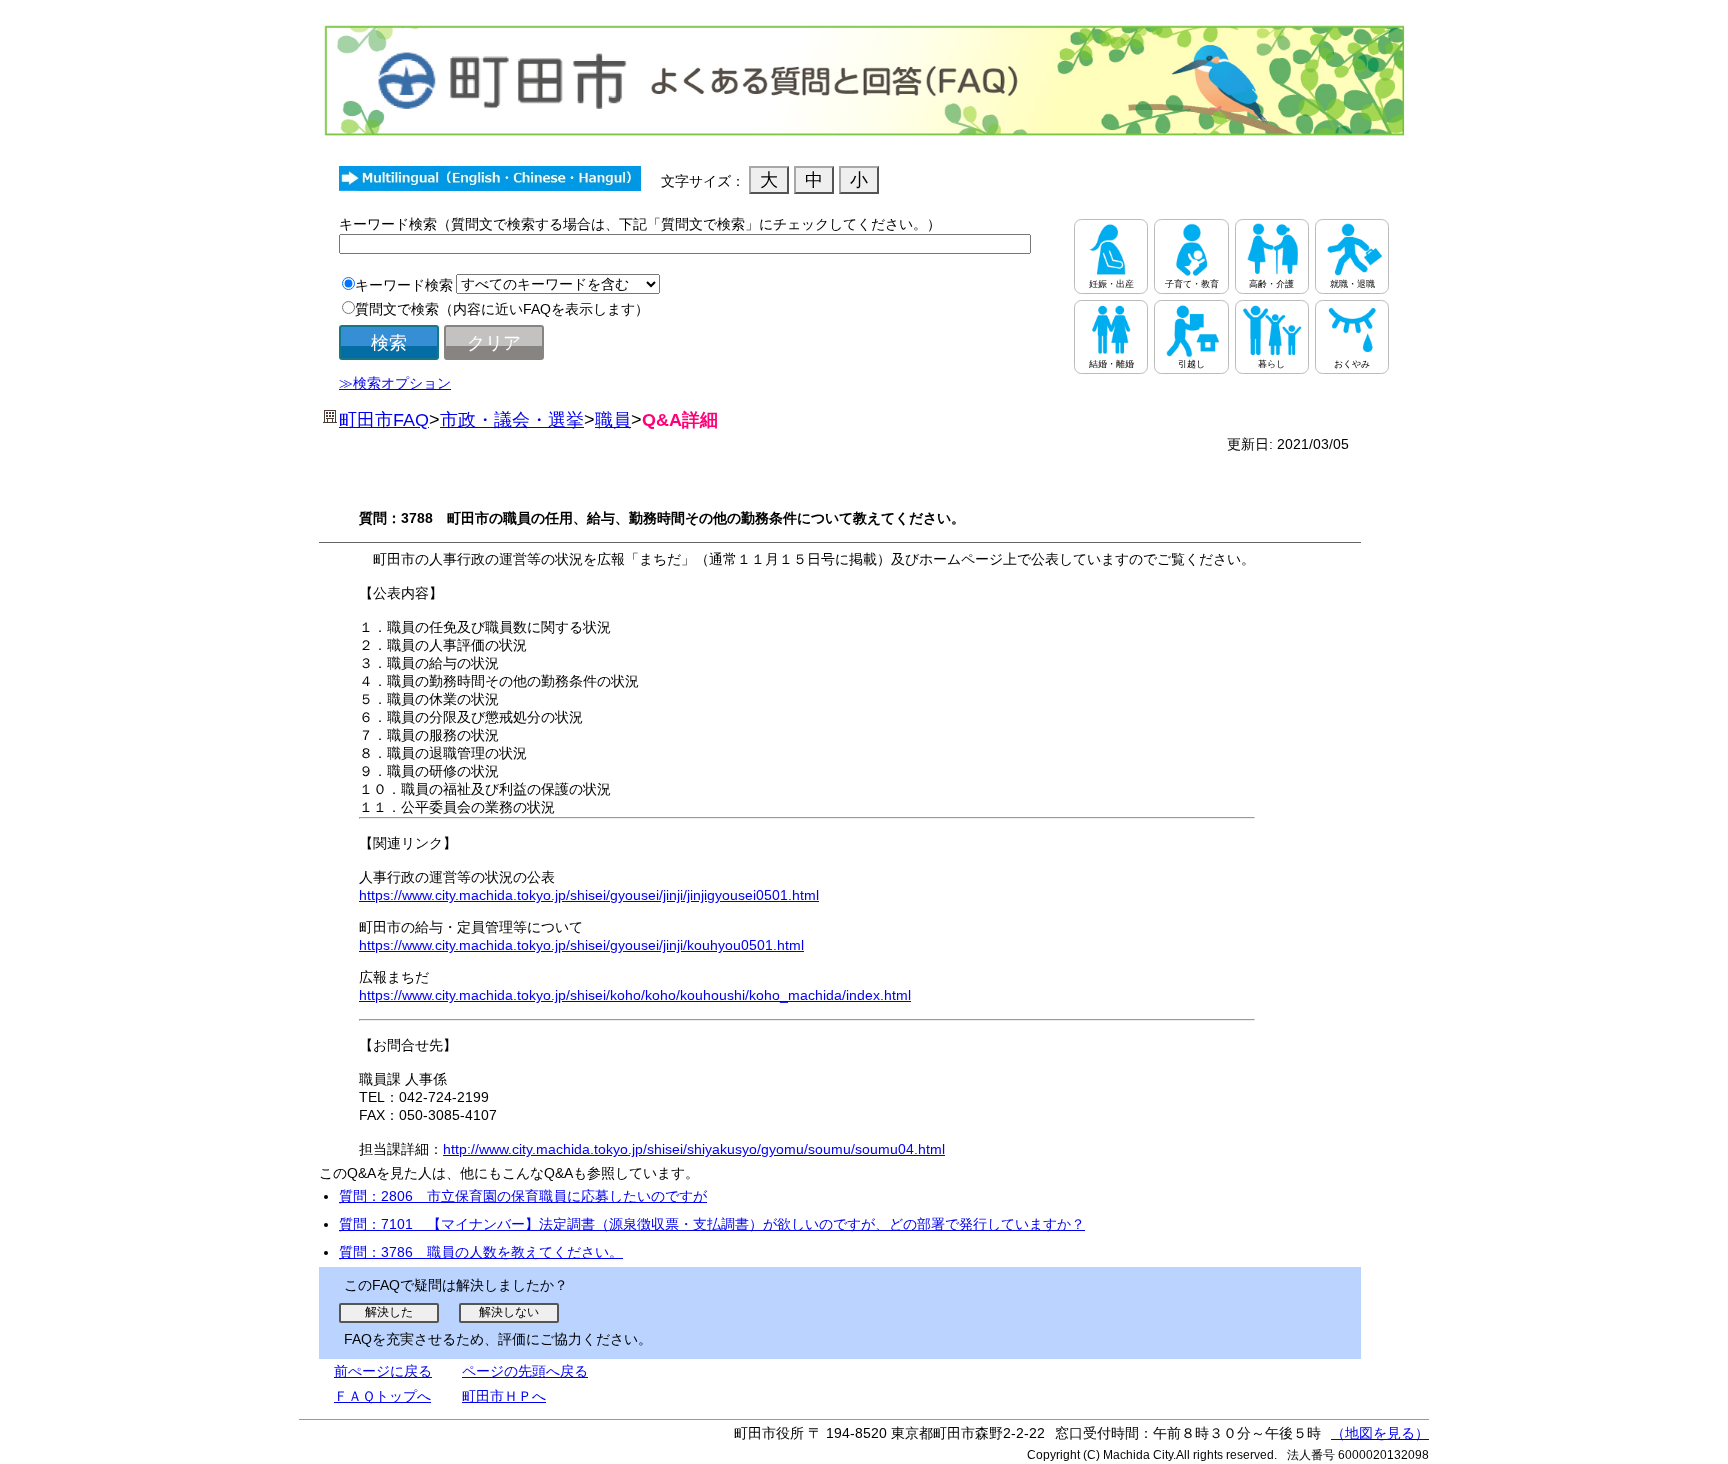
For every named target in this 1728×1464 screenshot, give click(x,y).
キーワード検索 (404, 285)
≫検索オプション (395, 383)
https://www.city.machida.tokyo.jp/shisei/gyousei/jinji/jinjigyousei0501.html (589, 895)
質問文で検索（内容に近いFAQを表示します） (502, 309)
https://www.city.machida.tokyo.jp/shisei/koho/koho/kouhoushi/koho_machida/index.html (635, 995)
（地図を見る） (1380, 1433)
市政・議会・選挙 (512, 420)
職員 (613, 420)
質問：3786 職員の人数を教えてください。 (481, 1252)
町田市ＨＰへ (504, 1396)
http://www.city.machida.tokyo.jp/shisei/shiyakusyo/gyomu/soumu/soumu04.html (694, 1149)
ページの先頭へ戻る (525, 1371)
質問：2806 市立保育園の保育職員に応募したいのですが (523, 1196)
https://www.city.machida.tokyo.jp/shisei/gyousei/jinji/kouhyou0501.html (581, 945)
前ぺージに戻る (383, 1371)
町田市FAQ (384, 420)
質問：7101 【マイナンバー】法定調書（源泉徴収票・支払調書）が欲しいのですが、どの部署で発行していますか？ (712, 1224)
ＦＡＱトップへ (382, 1396)
